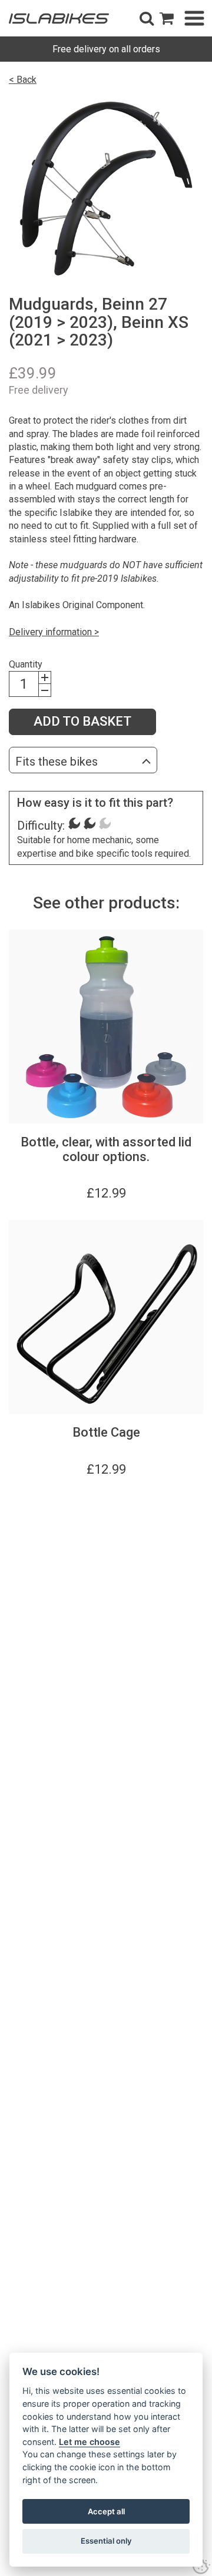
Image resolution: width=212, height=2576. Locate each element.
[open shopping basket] (167, 18)
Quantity (26, 664)
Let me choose (90, 2442)
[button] (147, 18)
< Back (23, 80)
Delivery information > (54, 632)
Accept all (106, 2511)
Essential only (106, 2541)
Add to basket (82, 721)
